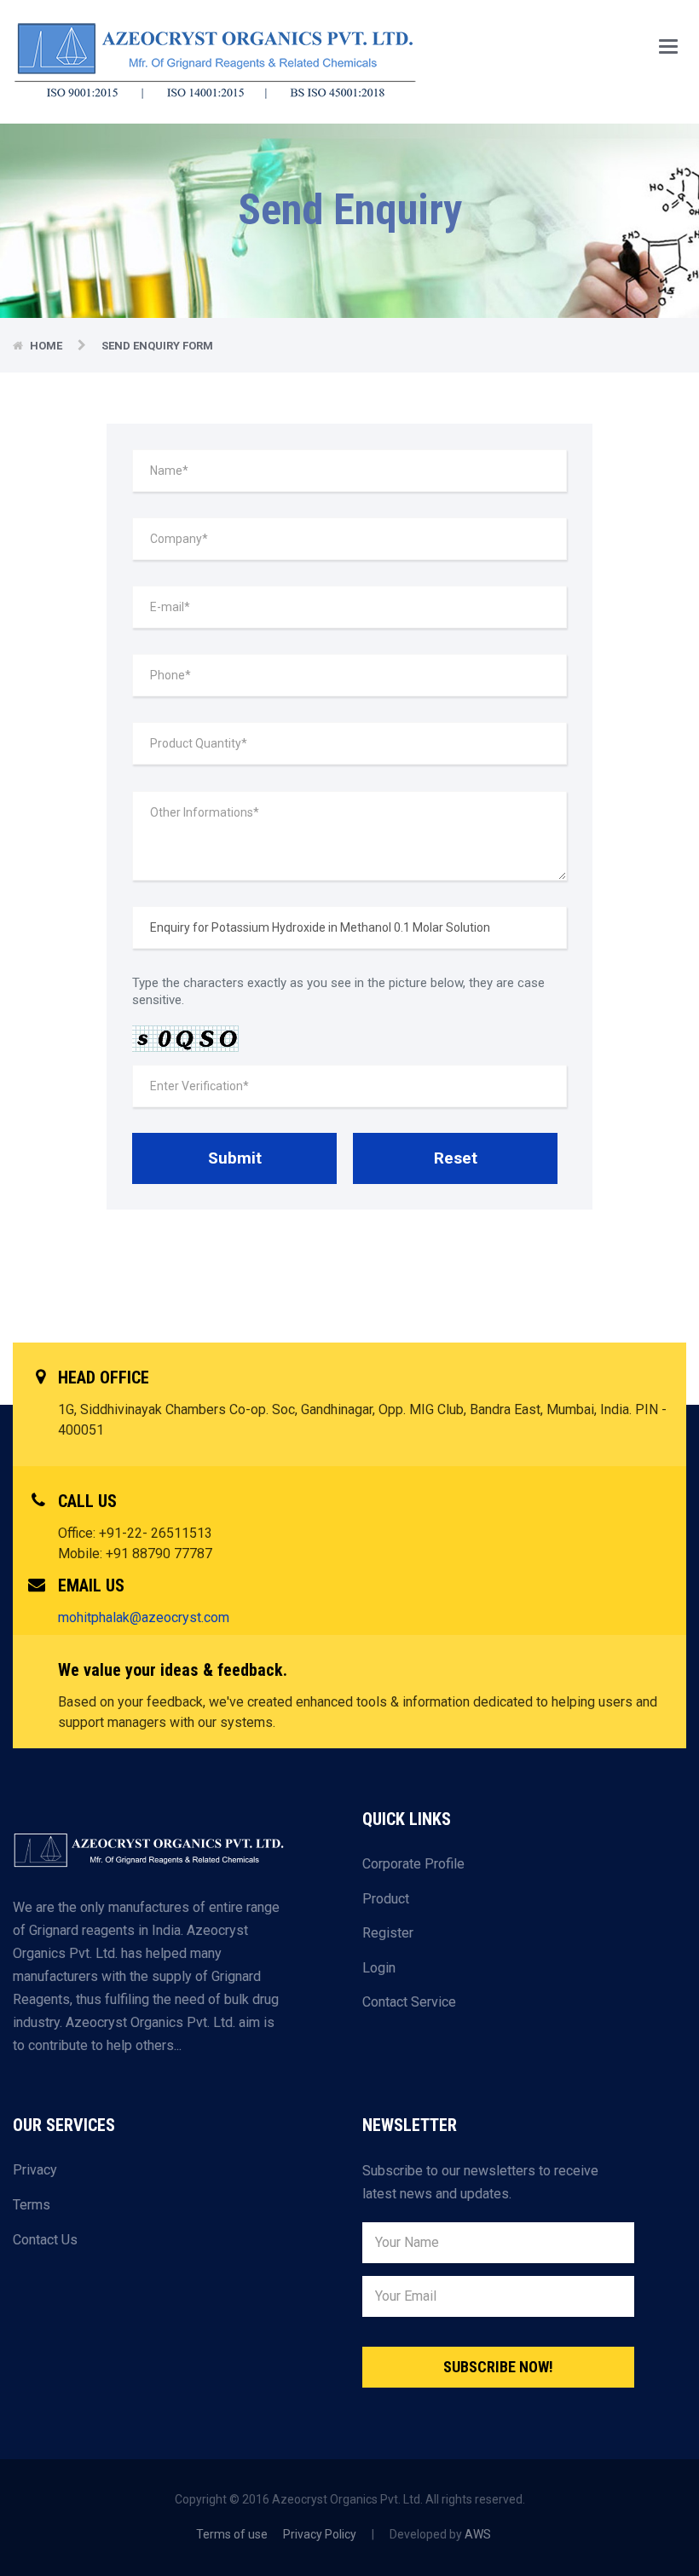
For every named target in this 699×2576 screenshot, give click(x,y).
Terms (32, 2205)
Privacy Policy (320, 2534)
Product (386, 1899)
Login (379, 1968)
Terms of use (232, 2534)
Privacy (35, 2170)
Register (388, 1933)
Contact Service (409, 2002)
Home (47, 346)
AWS (478, 2534)
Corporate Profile (413, 1864)
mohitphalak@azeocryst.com (144, 1617)
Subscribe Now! (498, 2367)
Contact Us (45, 2240)
